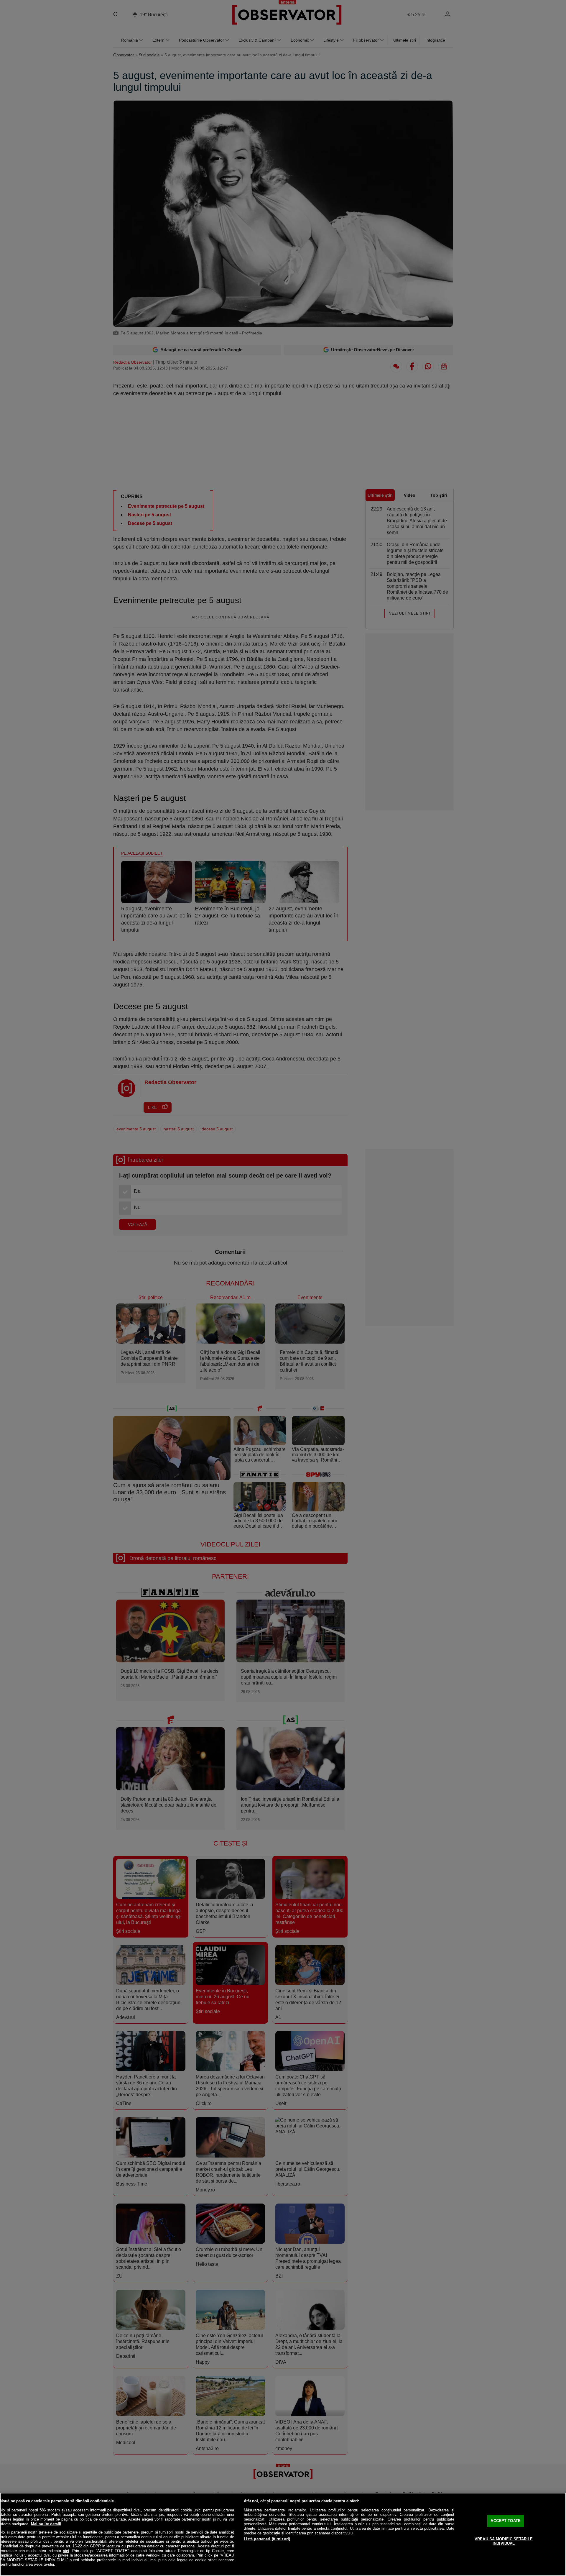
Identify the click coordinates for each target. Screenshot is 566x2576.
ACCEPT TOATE (506, 2521)
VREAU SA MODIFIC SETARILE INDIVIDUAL (504, 2541)
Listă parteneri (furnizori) (267, 2539)
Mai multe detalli (46, 2524)
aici (66, 2551)
